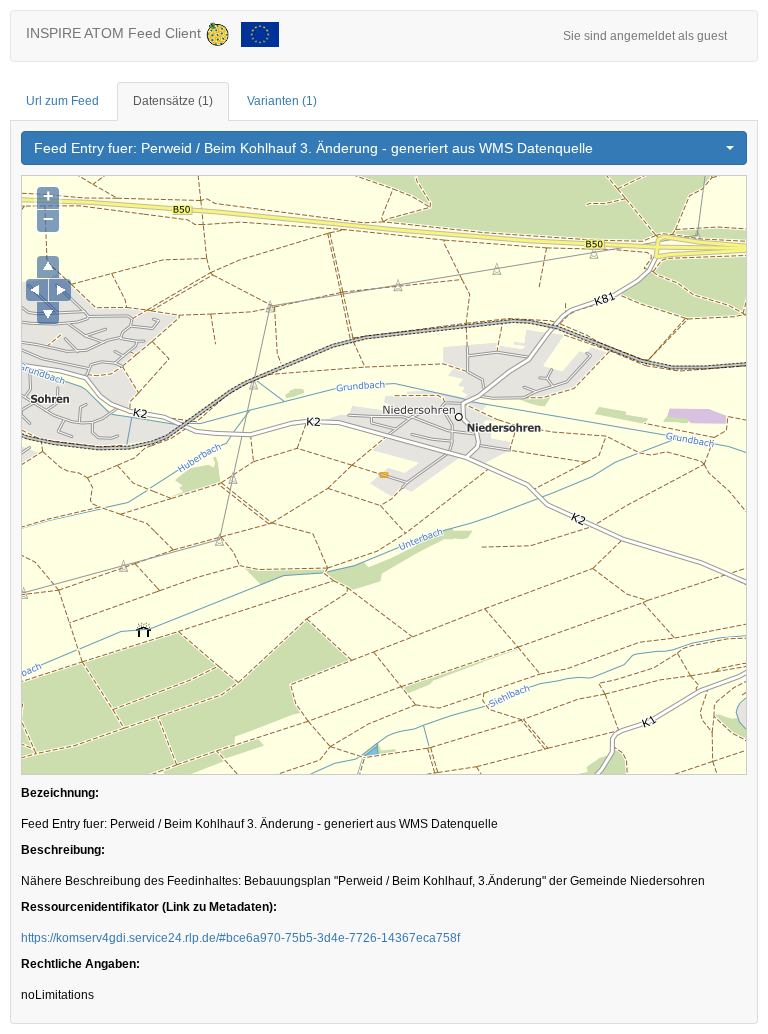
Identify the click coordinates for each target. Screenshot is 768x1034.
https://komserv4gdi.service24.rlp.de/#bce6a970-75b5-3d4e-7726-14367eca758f (240, 938)
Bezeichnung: (60, 793)
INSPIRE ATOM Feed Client (115, 33)
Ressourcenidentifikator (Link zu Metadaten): (149, 907)
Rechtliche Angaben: (80, 964)
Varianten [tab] (282, 101)
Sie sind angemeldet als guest (645, 36)
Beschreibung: (63, 850)
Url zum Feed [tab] (62, 101)
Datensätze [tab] (173, 101)
